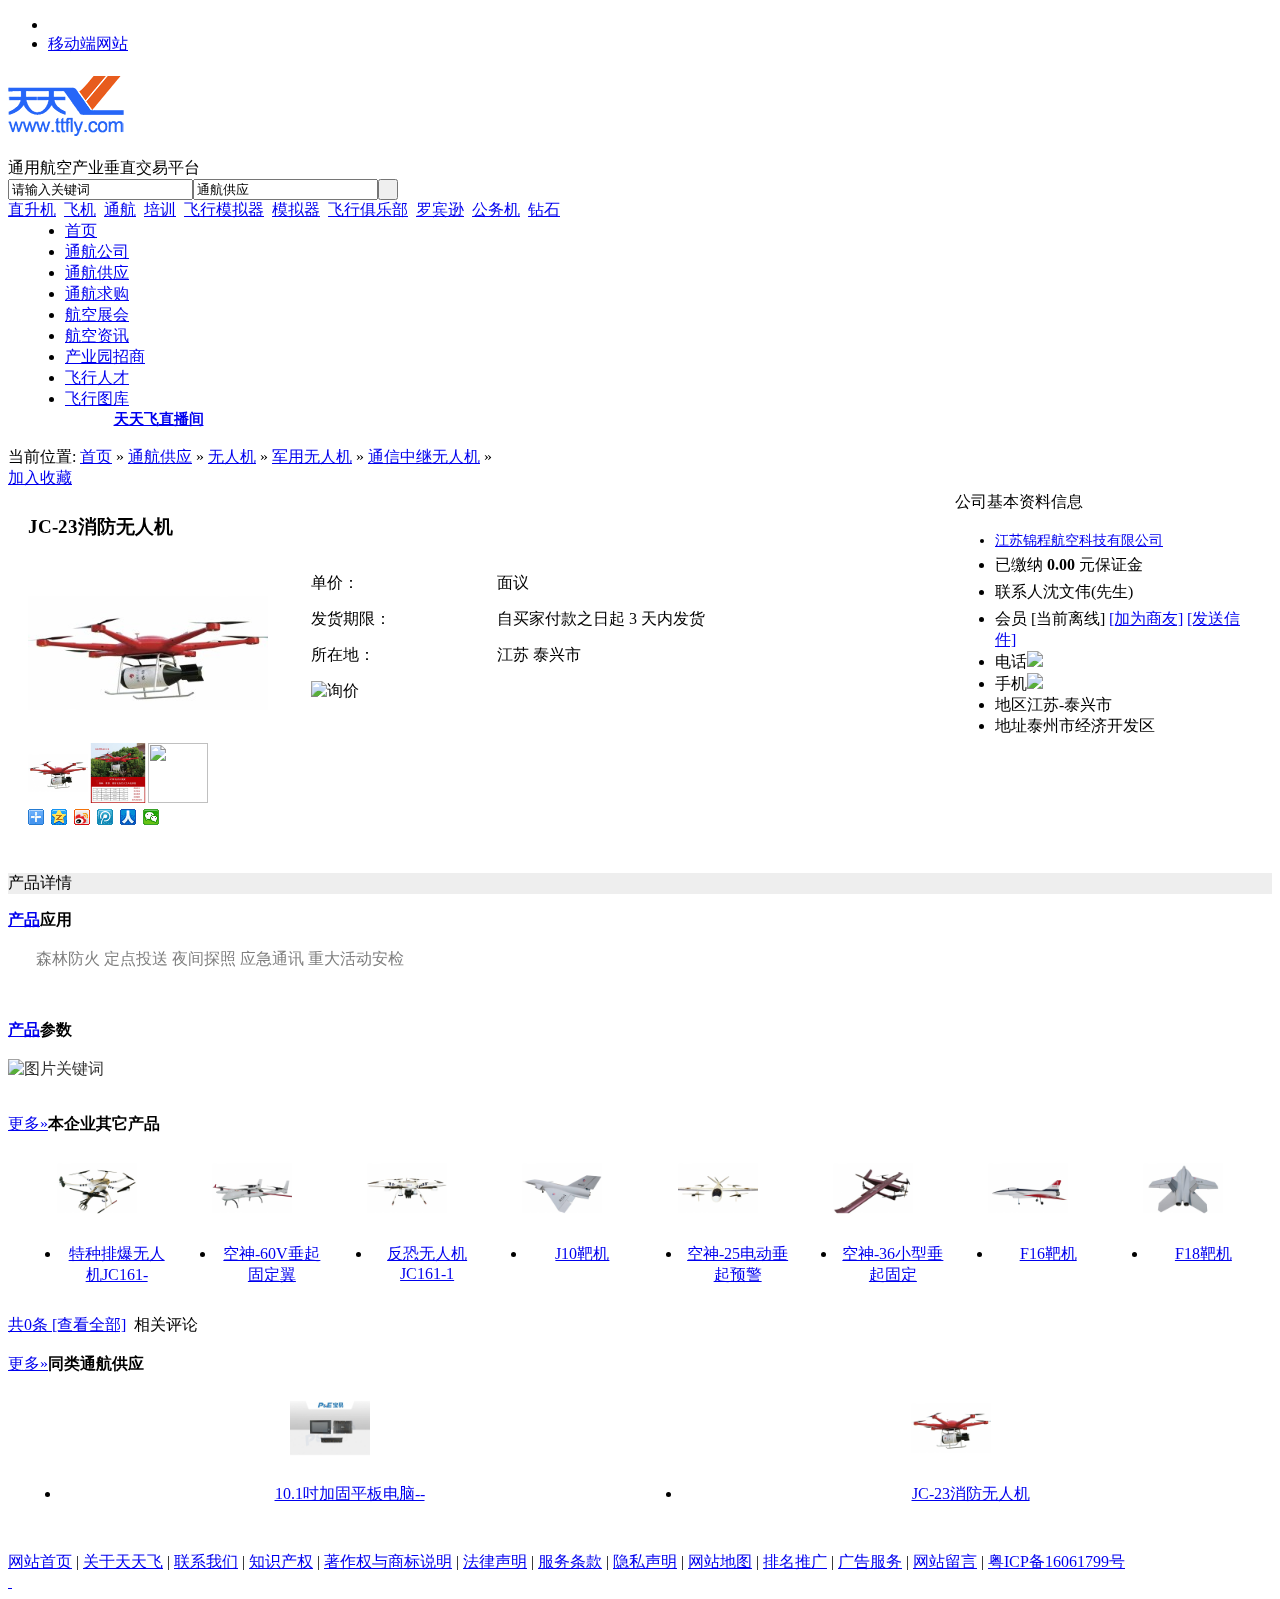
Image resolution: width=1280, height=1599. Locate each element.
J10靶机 (582, 1253)
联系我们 (206, 1561)
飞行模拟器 (224, 209)
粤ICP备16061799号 (1056, 1561)
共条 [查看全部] (67, 1324)
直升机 (32, 209)
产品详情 (40, 882)
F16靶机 (1048, 1253)
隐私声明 (645, 1561)
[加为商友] (1146, 618)
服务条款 (570, 1561)
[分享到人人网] (128, 817)
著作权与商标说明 (388, 1561)
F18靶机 (1203, 1253)
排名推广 (795, 1561)
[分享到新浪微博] (82, 817)
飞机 (80, 209)
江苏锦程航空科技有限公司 (1079, 540)
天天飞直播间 (159, 419)
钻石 (544, 209)
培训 (160, 209)
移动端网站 (88, 43)
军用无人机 (312, 456)
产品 (24, 919)
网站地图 (720, 1561)
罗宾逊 (440, 209)
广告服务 (870, 1561)
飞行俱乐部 (368, 209)
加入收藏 (40, 477)
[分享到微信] (151, 817)
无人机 (232, 456)
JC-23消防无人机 (971, 1493)
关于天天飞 (123, 1561)
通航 (120, 209)
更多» (28, 1123)
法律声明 (495, 1561)
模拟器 (296, 209)
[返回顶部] (10, 1581)
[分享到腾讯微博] (105, 817)
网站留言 (945, 1561)
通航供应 (160, 456)
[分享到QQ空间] (59, 817)
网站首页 (40, 1561)
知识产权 (281, 1561)
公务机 (496, 209)
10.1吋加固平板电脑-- (350, 1493)
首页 (96, 456)
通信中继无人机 (424, 456)
